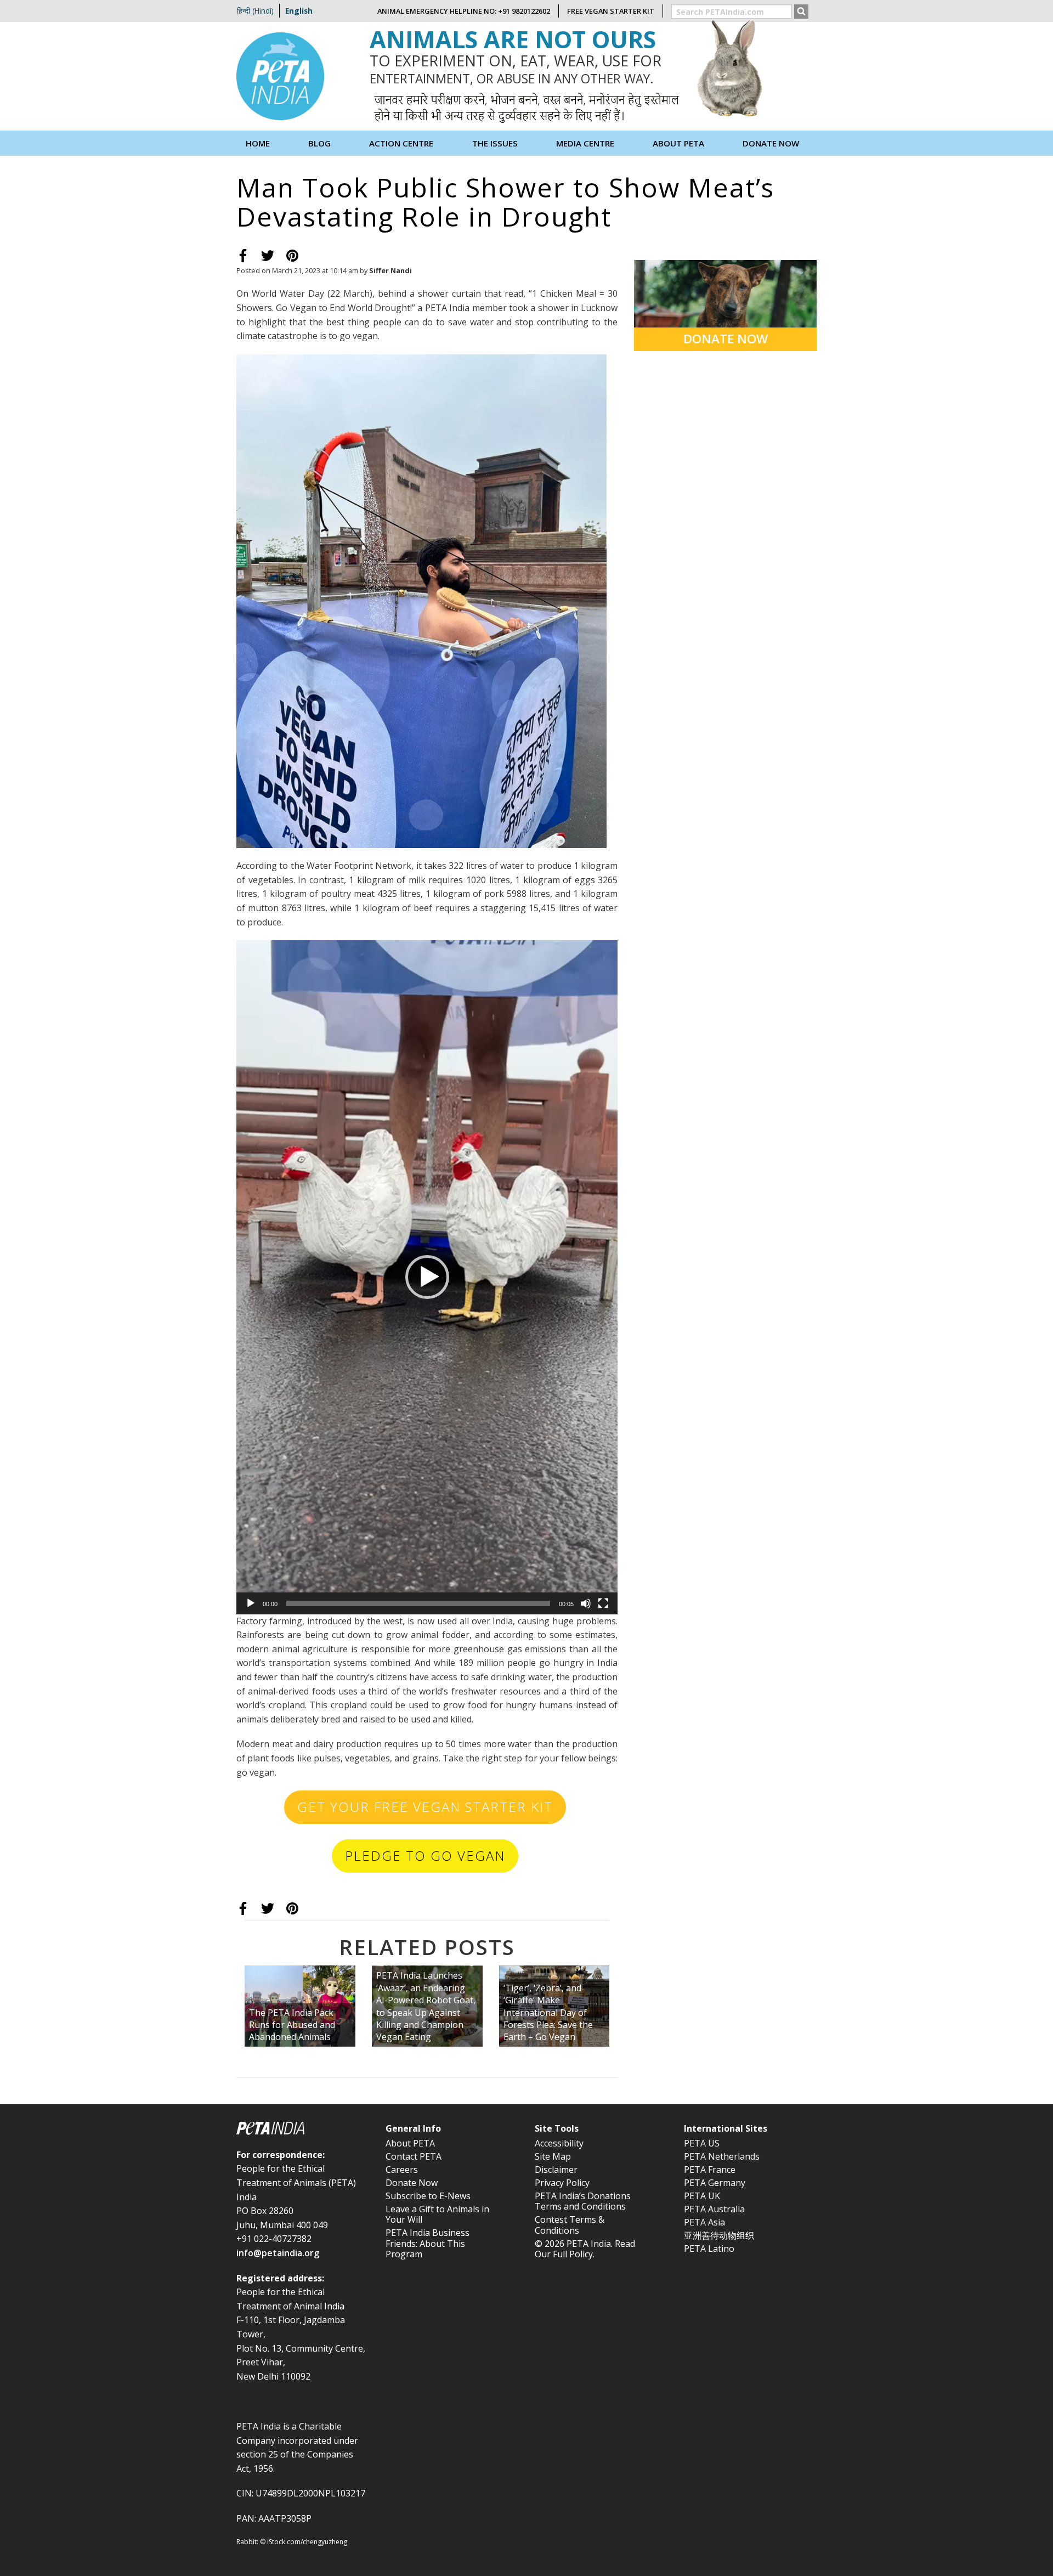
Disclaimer (556, 2170)
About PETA (410, 2143)
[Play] (251, 1603)
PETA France (710, 2170)
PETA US (702, 2143)
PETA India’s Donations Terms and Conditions (583, 2201)
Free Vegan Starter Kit (611, 11)
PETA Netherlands (722, 2156)
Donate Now (771, 143)
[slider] (418, 1603)
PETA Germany (715, 2183)
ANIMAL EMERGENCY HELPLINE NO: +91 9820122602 (464, 11)
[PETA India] (280, 75)
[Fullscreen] (603, 1603)
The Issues (495, 143)
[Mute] (586, 1603)
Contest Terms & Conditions (570, 2225)
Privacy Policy (562, 2183)
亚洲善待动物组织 (719, 2235)
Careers (402, 2170)
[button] (427, 1277)
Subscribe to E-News (428, 2196)
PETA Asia (704, 2222)
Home (258, 143)
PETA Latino (709, 2249)
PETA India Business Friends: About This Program (428, 2243)
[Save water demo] (421, 600)
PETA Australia (714, 2209)
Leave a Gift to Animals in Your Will (437, 2214)
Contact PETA (414, 2156)
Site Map (553, 2156)
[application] (427, 1277)
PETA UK (702, 2196)
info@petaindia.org (278, 2253)
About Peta (678, 143)
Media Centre (585, 143)
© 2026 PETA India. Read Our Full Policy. (585, 2249)
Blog (319, 143)
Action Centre (401, 143)
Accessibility (559, 2143)
